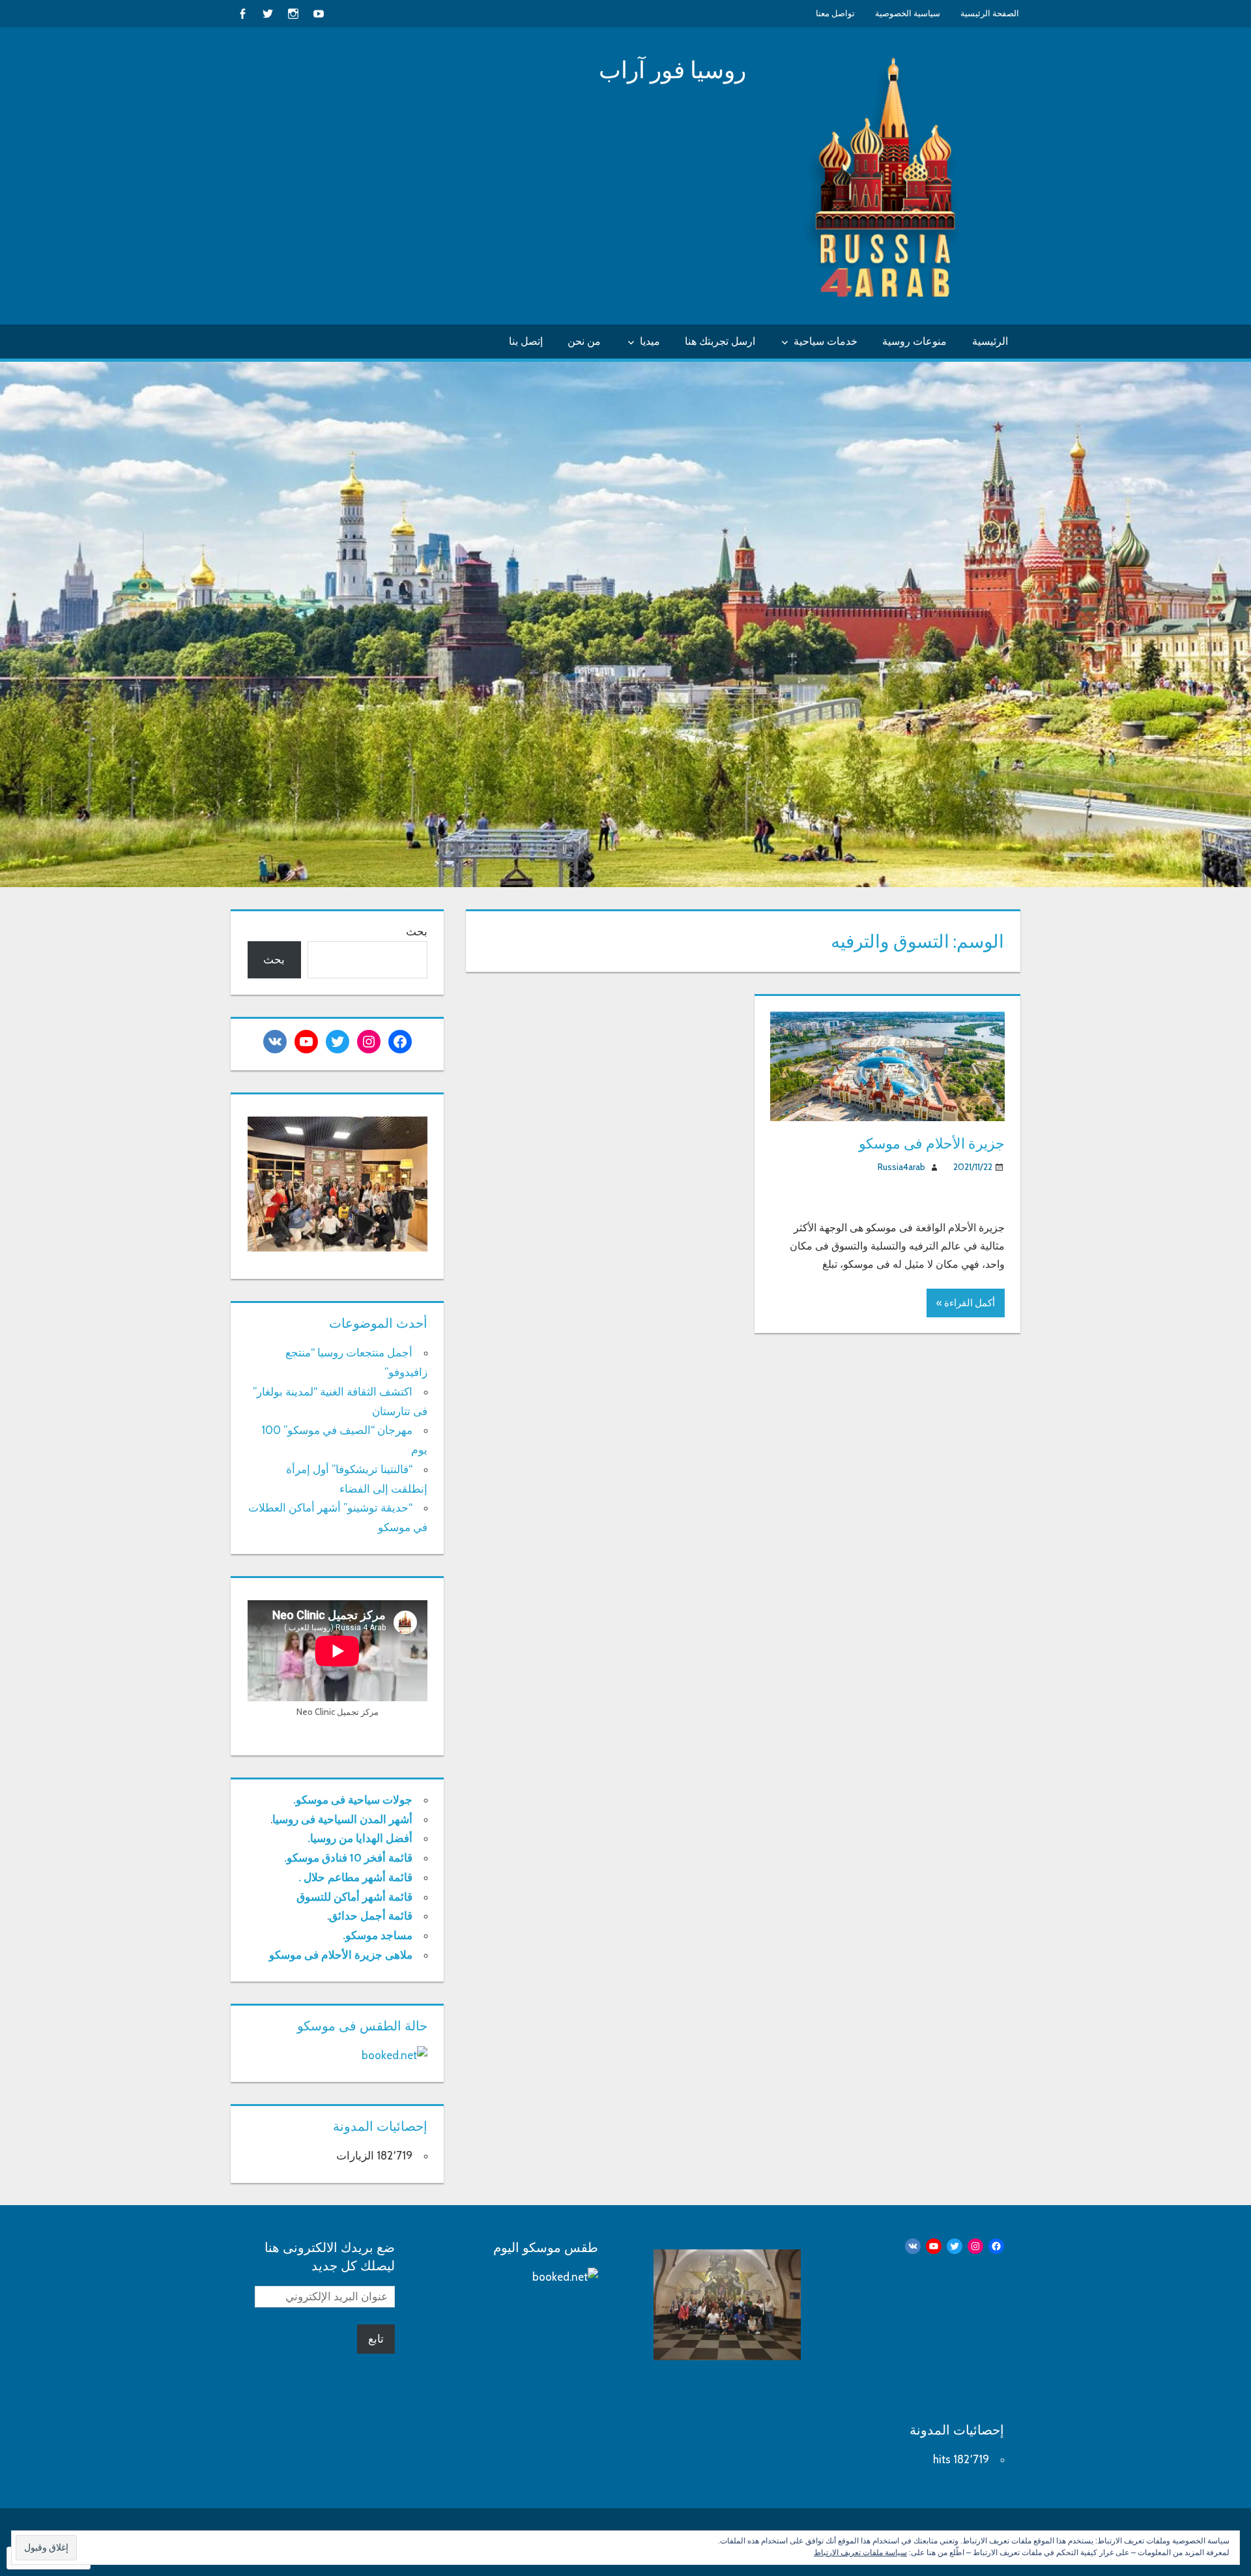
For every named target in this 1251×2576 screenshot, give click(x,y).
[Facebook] (242, 13)
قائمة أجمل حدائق (371, 1916)
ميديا (650, 341)
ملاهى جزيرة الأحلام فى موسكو (341, 1955)
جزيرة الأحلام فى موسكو (932, 1144)
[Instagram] (293, 13)
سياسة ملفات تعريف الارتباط (860, 2552)
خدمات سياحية (826, 341)
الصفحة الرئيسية (990, 13)
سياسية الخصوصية (908, 13)
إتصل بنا (526, 341)
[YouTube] (318, 13)
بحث (417, 931)
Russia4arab (901, 1167)
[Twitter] (267, 13)
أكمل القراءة (970, 1303)
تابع (376, 2339)
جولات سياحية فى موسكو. (353, 1800)
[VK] (275, 1042)
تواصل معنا (835, 13)
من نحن (584, 341)
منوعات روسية (914, 341)
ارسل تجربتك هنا (720, 341)
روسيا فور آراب (672, 70)
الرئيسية (990, 341)
